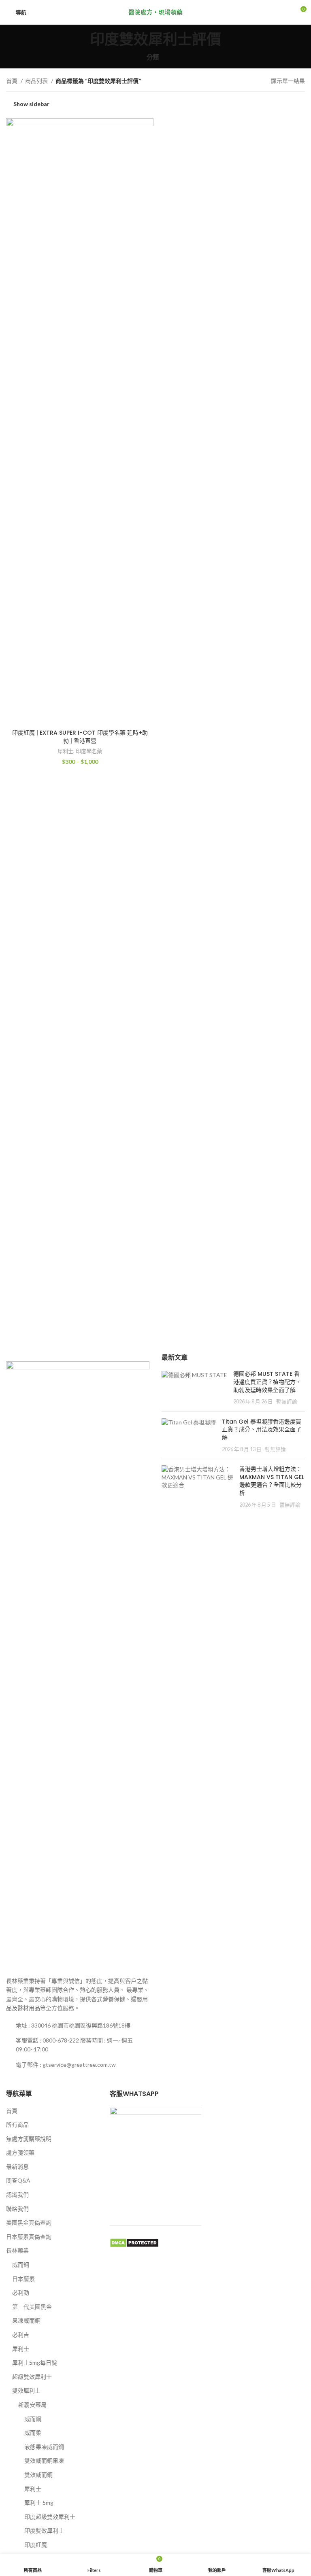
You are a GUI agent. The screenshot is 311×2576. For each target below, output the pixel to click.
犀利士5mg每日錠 (35, 2362)
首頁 (12, 81)
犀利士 (65, 751)
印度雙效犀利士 (44, 2530)
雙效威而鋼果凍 (44, 2460)
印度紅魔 (36, 2545)
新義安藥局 (32, 2405)
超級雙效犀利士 (32, 2377)
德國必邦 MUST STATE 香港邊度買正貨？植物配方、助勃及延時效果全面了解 (267, 1382)
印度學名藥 (89, 751)
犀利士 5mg (39, 2503)
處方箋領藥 (20, 2152)
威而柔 (33, 2433)
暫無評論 (287, 1402)
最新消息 (17, 2167)
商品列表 (37, 81)
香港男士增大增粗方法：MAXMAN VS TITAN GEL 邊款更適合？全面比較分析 (272, 1481)
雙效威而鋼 (38, 2475)
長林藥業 (17, 2250)
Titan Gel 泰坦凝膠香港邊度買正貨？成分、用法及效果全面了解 (262, 1429)
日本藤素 (23, 2279)
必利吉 (21, 2335)
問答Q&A (18, 2180)
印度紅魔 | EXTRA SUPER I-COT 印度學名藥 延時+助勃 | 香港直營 (80, 737)
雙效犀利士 (26, 2390)
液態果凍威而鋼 (44, 2447)
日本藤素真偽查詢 (29, 2237)
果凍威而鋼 (26, 2320)
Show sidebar (31, 104)
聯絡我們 (17, 2209)
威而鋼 (21, 2265)
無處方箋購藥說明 (29, 2139)
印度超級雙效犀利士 (50, 2517)
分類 (153, 57)
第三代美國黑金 (32, 2307)
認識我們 (17, 2194)
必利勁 (21, 2292)
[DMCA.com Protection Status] (134, 2242)
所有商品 (17, 2124)
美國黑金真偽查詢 (29, 2222)
